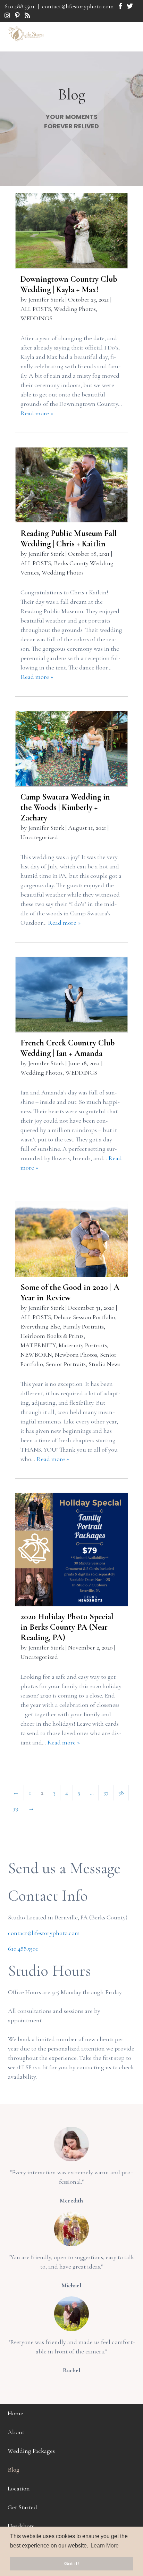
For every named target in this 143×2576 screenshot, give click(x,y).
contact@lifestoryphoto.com (78, 6)
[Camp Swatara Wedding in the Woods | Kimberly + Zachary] (71, 748)
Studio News (104, 1364)
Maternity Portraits (83, 1345)
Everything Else (40, 1326)
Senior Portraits (66, 1364)
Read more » (37, 413)
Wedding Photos (75, 309)
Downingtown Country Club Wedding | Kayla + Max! (69, 284)
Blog (14, 2470)
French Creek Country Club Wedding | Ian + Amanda (68, 1048)
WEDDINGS (36, 318)
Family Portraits (83, 1326)
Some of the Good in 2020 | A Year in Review (70, 1293)
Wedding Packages (31, 2451)
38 (121, 1792)
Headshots (21, 2526)
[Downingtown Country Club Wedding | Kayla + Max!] (71, 231)
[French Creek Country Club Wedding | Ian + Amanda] (71, 994)
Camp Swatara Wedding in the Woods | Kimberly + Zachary (65, 807)
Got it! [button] (72, 2563)
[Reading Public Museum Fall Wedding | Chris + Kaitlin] (71, 485)
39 (16, 1808)
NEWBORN (36, 1355)
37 (106, 1792)
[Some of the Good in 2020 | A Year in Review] (71, 1239)
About (16, 2432)
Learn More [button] (105, 2546)
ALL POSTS (36, 309)
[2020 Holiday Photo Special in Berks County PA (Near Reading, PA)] (71, 1549)
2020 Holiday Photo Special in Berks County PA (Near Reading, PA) (67, 1627)
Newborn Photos (76, 1355)
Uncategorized (39, 837)
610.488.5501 (20, 6)
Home (15, 2413)
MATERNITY (38, 1345)
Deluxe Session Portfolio (85, 1317)
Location (19, 2488)
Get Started (22, 2507)
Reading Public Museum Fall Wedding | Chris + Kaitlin (69, 539)
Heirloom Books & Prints (52, 1336)
